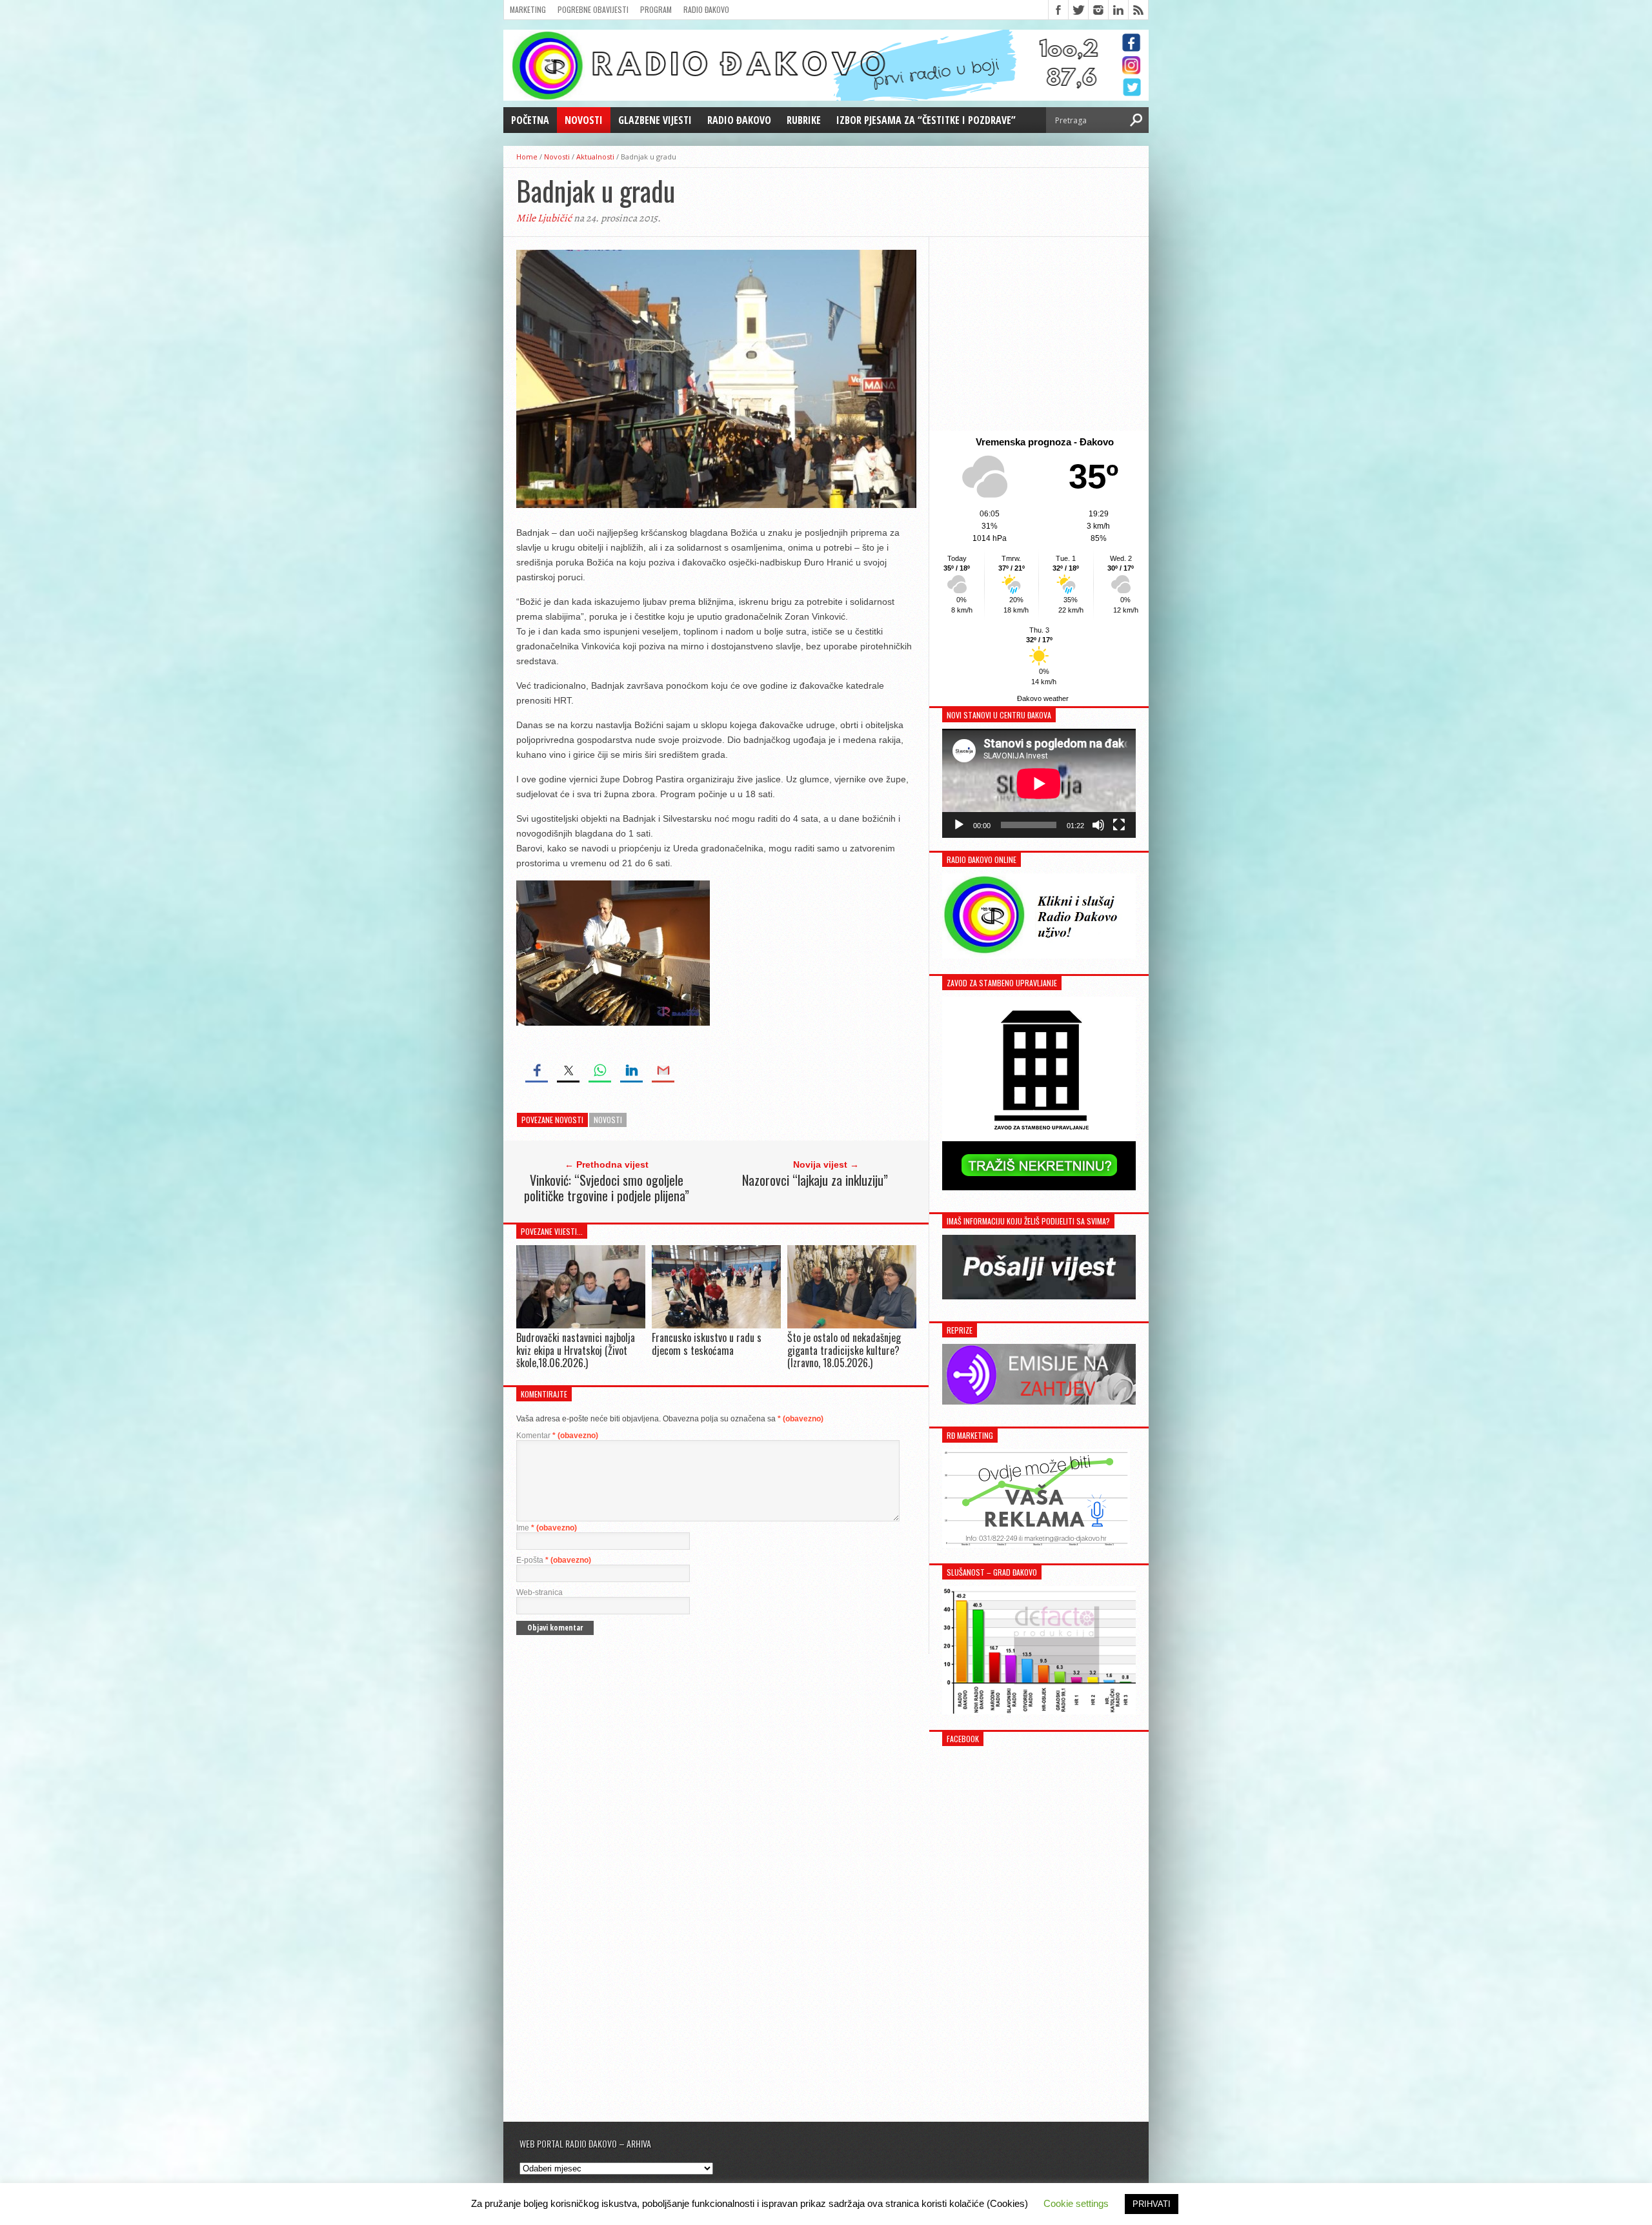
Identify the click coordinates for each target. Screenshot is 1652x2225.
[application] (1039, 783)
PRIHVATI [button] (1152, 2204)
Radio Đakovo (706, 9)
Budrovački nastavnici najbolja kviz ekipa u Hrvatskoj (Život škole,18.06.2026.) (576, 1350)
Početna (530, 120)
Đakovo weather (1043, 698)
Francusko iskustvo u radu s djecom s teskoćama (707, 1344)
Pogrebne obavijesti (593, 9)
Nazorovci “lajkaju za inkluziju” (815, 1180)
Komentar (557, 1436)
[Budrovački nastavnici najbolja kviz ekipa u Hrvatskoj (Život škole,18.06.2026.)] (581, 1326)
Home (527, 157)
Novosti (584, 120)
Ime (547, 1528)
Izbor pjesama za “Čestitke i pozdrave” (926, 120)
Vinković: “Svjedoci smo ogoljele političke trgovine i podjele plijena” (607, 1188)
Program (656, 9)
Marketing (528, 9)
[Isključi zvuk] (1098, 825)
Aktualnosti (595, 157)
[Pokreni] (959, 825)
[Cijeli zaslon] (1119, 825)
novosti (608, 1120)
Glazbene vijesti (655, 120)
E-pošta (554, 1560)
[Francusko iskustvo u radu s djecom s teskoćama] (716, 1326)
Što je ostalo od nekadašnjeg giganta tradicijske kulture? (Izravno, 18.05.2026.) (844, 1350)
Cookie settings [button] (1076, 2203)
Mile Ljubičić (544, 218)
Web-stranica (539, 1592)
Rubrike (804, 120)
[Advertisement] (1039, 334)
